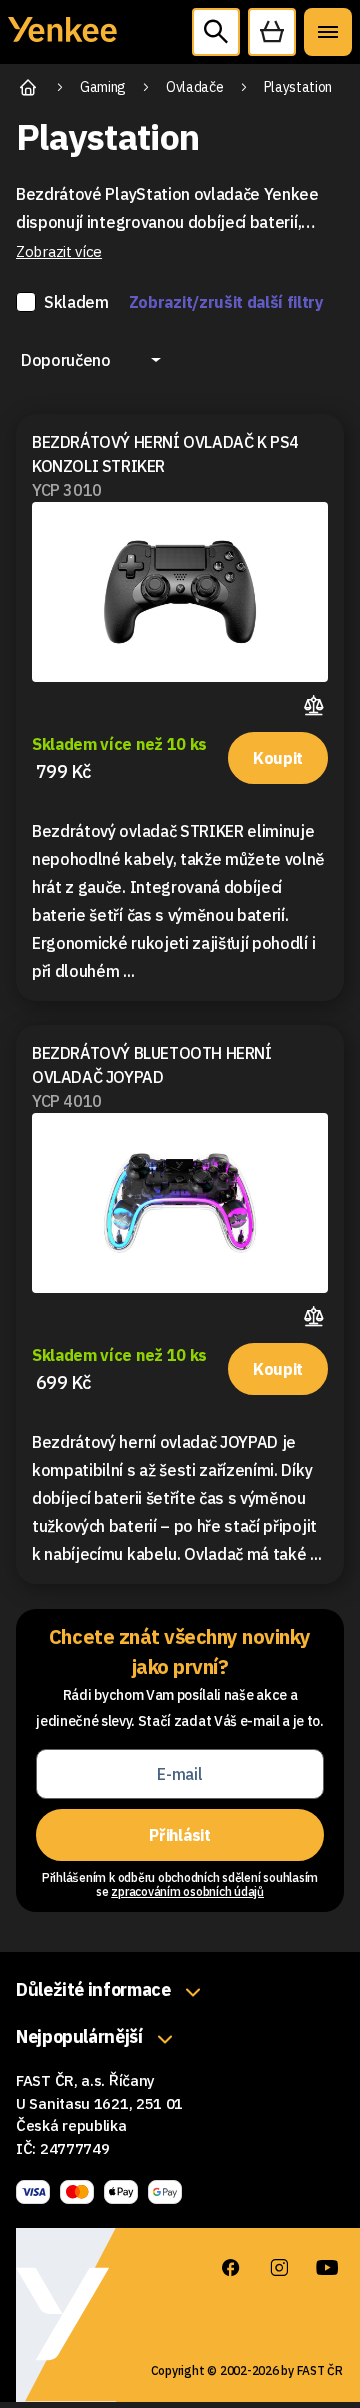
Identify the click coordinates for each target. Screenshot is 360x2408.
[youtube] (327, 2268)
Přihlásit (179, 1835)
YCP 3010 (67, 490)
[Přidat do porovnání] (316, 702)
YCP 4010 (67, 1101)
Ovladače (194, 87)
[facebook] (231, 2268)
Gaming (103, 87)
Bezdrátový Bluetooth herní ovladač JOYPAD (152, 1065)
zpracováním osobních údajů (187, 1891)
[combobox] (91, 360)
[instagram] (279, 2268)
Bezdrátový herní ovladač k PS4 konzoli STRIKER (165, 454)
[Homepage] (62, 40)
